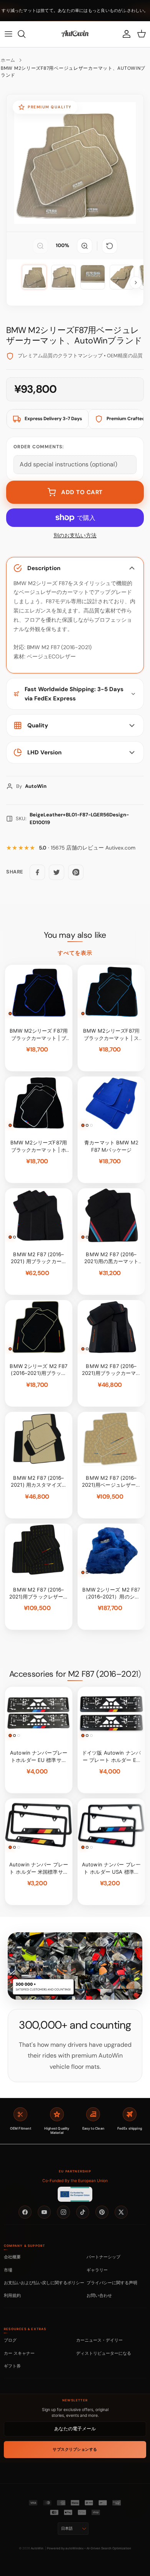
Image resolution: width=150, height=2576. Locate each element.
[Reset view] (110, 246)
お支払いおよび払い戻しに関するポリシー (44, 2283)
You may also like (75, 935)
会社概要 (12, 2257)
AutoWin (37, 2548)
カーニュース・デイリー (99, 2340)
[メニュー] (8, 34)
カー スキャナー (19, 2353)
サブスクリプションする (75, 2449)
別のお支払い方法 (75, 536)
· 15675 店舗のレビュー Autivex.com (87, 848)
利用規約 (12, 2295)
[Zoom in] (85, 246)
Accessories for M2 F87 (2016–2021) (75, 1674)
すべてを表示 (75, 953)
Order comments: (39, 447)
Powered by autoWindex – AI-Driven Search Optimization (89, 2548)
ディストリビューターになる (104, 2353)
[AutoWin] (75, 34)
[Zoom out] (40, 246)
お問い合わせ (99, 2295)
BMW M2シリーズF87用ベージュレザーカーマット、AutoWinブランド (73, 72)
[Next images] (136, 283)
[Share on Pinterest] (76, 872)
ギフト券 (12, 2366)
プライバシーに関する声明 (112, 2283)
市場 (8, 2270)
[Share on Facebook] (37, 872)
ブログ (10, 2340)
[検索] (25, 34)
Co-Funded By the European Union (75, 2181)
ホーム (8, 60)
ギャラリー (97, 2270)
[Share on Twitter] (57, 872)
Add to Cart (82, 492)
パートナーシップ (103, 2257)
